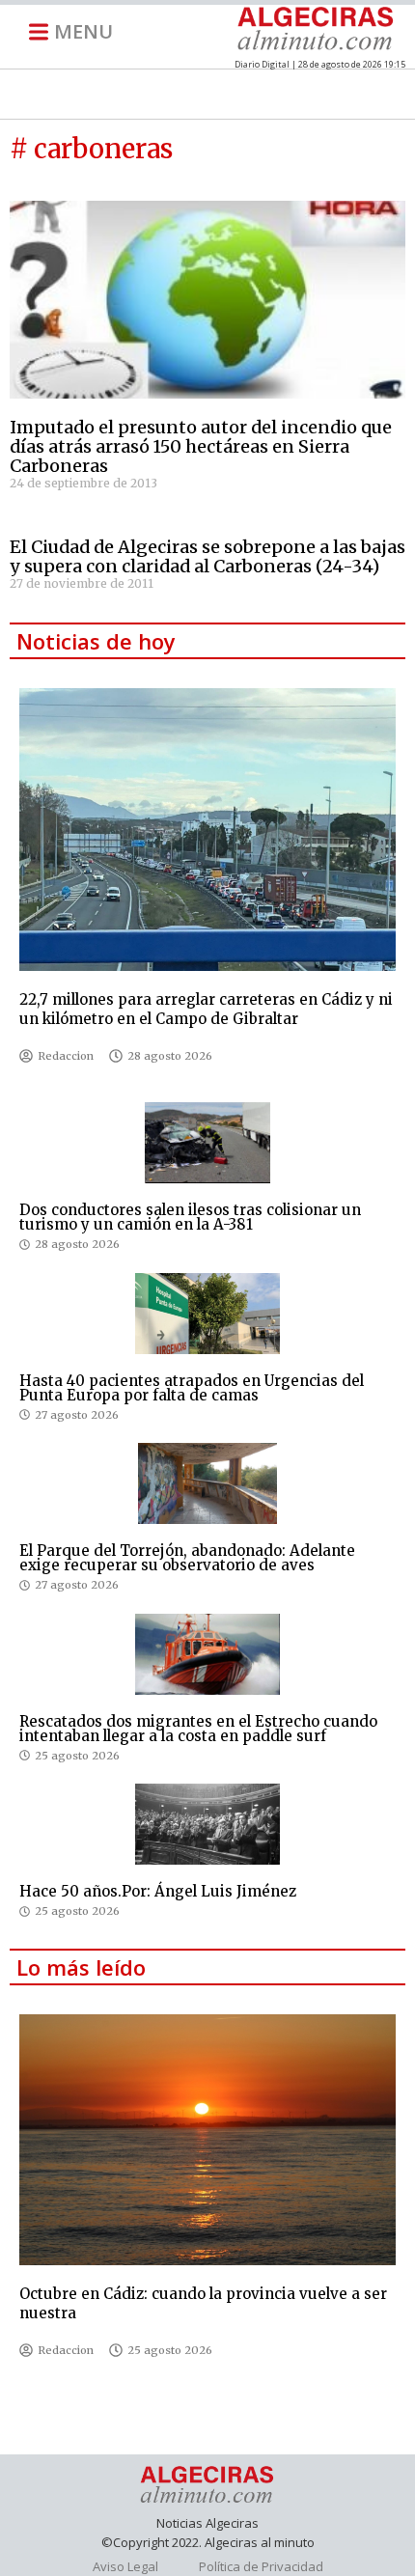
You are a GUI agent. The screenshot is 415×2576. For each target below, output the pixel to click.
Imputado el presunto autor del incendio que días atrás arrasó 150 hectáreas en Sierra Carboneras (201, 446)
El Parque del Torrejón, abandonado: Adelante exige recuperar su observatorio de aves (187, 1558)
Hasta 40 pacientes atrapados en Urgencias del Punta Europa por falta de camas (192, 1388)
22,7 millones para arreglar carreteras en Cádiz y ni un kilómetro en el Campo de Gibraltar (206, 1009)
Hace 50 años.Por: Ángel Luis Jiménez (158, 1891)
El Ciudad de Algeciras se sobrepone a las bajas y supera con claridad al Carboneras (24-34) (207, 556)
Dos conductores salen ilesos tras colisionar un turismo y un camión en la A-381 (190, 1217)
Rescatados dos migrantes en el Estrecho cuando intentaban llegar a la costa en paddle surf (198, 1729)
